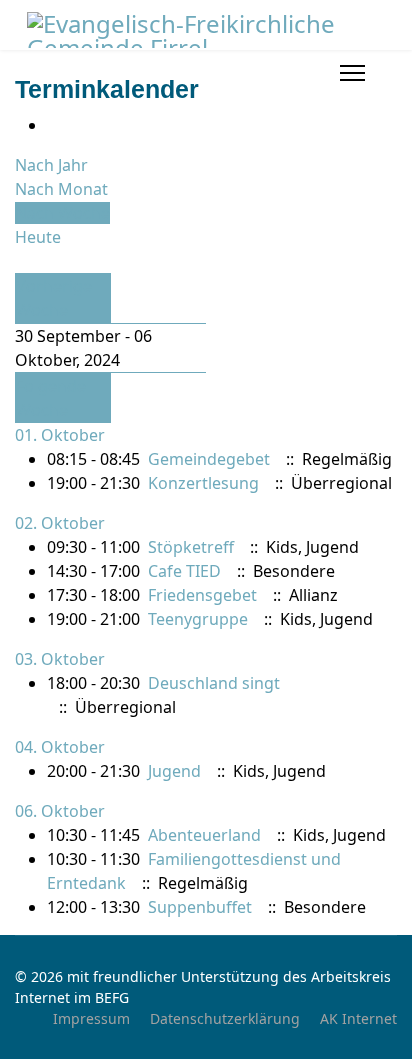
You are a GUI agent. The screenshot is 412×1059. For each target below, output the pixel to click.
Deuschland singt (214, 683)
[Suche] (21, 261)
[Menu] (352, 73)
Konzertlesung (203, 483)
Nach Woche (62, 213)
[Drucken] (53, 125)
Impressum (91, 1018)
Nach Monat (61, 189)
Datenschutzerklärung (225, 1018)
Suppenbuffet (200, 907)
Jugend (174, 771)
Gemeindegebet (209, 459)
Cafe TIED (184, 571)
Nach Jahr (51, 165)
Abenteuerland (204, 835)
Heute (38, 237)
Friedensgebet (202, 595)
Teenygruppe (198, 619)
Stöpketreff (191, 547)
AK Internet (358, 1018)
